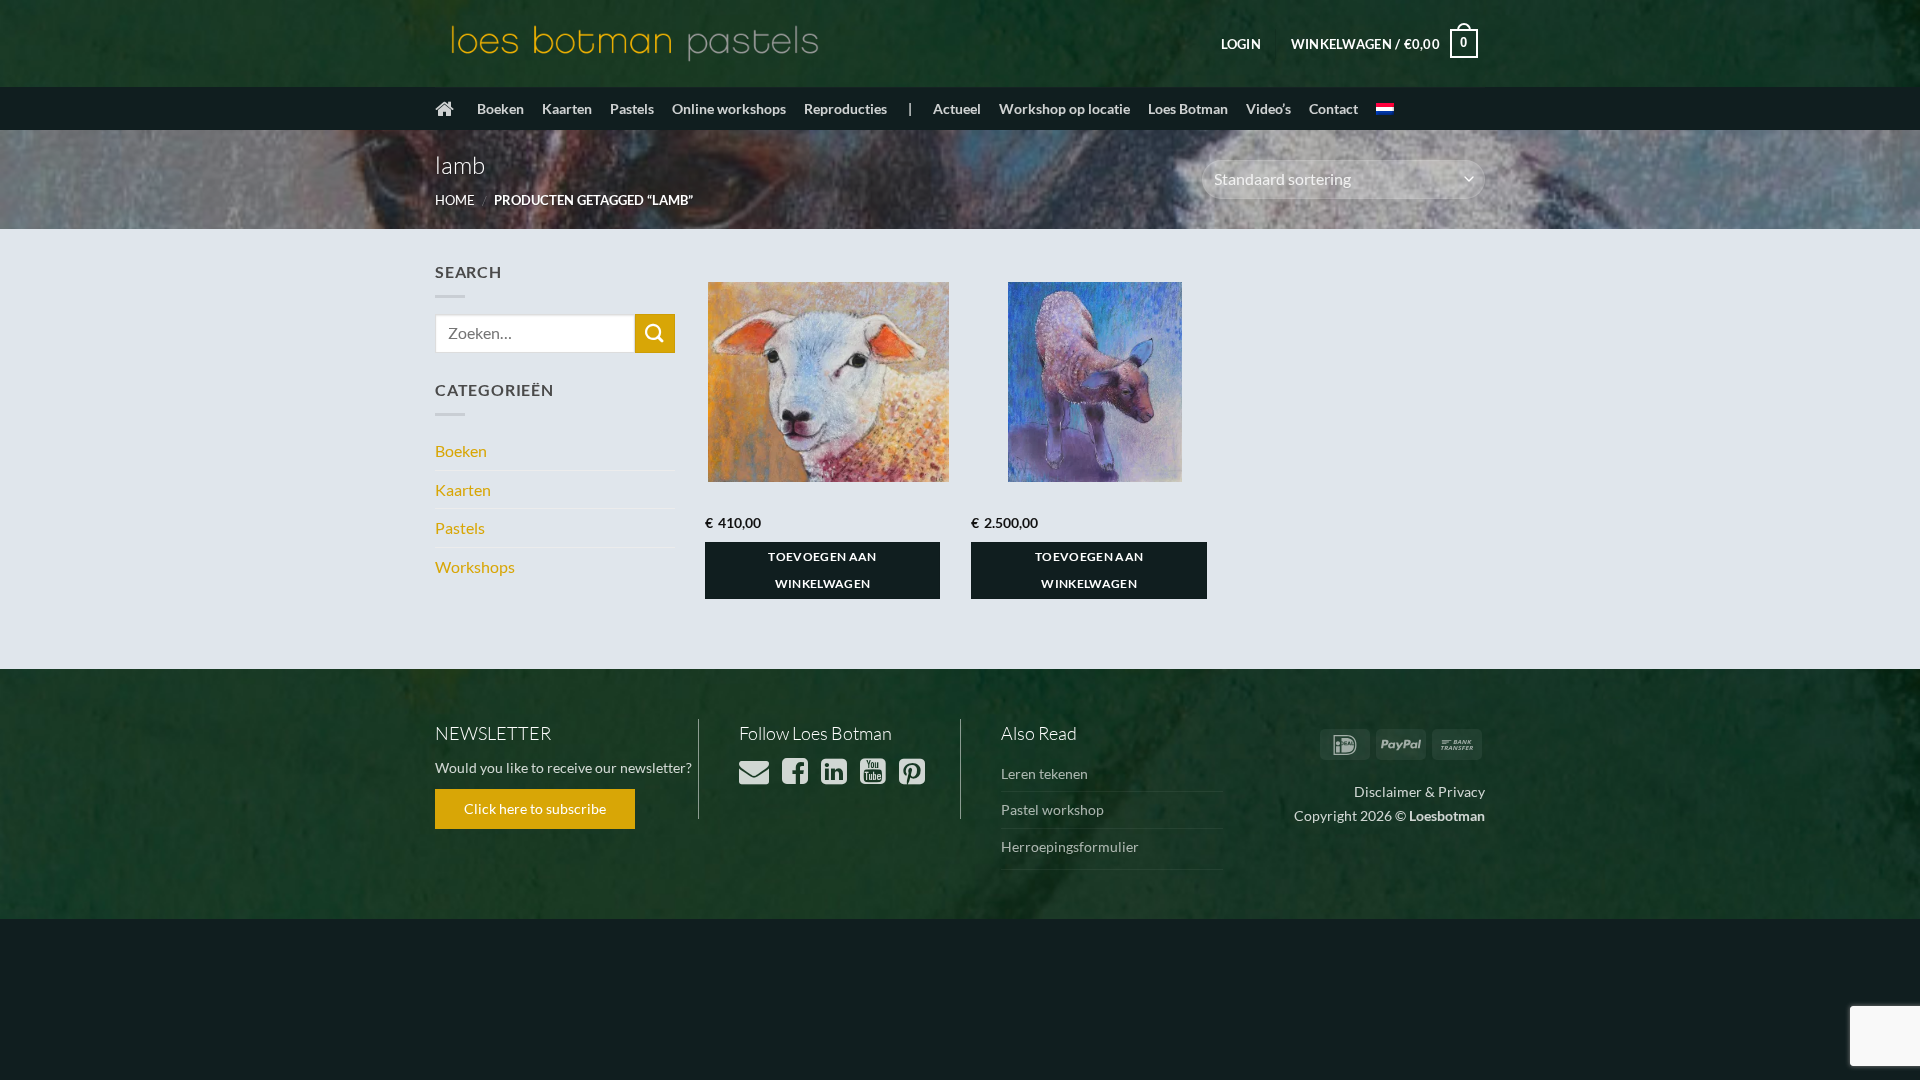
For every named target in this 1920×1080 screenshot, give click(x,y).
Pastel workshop (1052, 809)
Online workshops (729, 108)
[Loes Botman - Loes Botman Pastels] (635, 44)
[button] (1241, 44)
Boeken (500, 108)
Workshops (475, 566)
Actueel (957, 108)
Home (455, 200)
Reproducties (845, 108)
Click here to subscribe (535, 808)
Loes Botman (1188, 108)
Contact (1333, 108)
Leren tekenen (1044, 773)
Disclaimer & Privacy (1419, 791)
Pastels (632, 108)
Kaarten (567, 108)
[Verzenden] (655, 333)
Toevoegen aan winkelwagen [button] (822, 570)
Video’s (1268, 108)
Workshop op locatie (1064, 108)
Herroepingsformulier (1070, 846)
